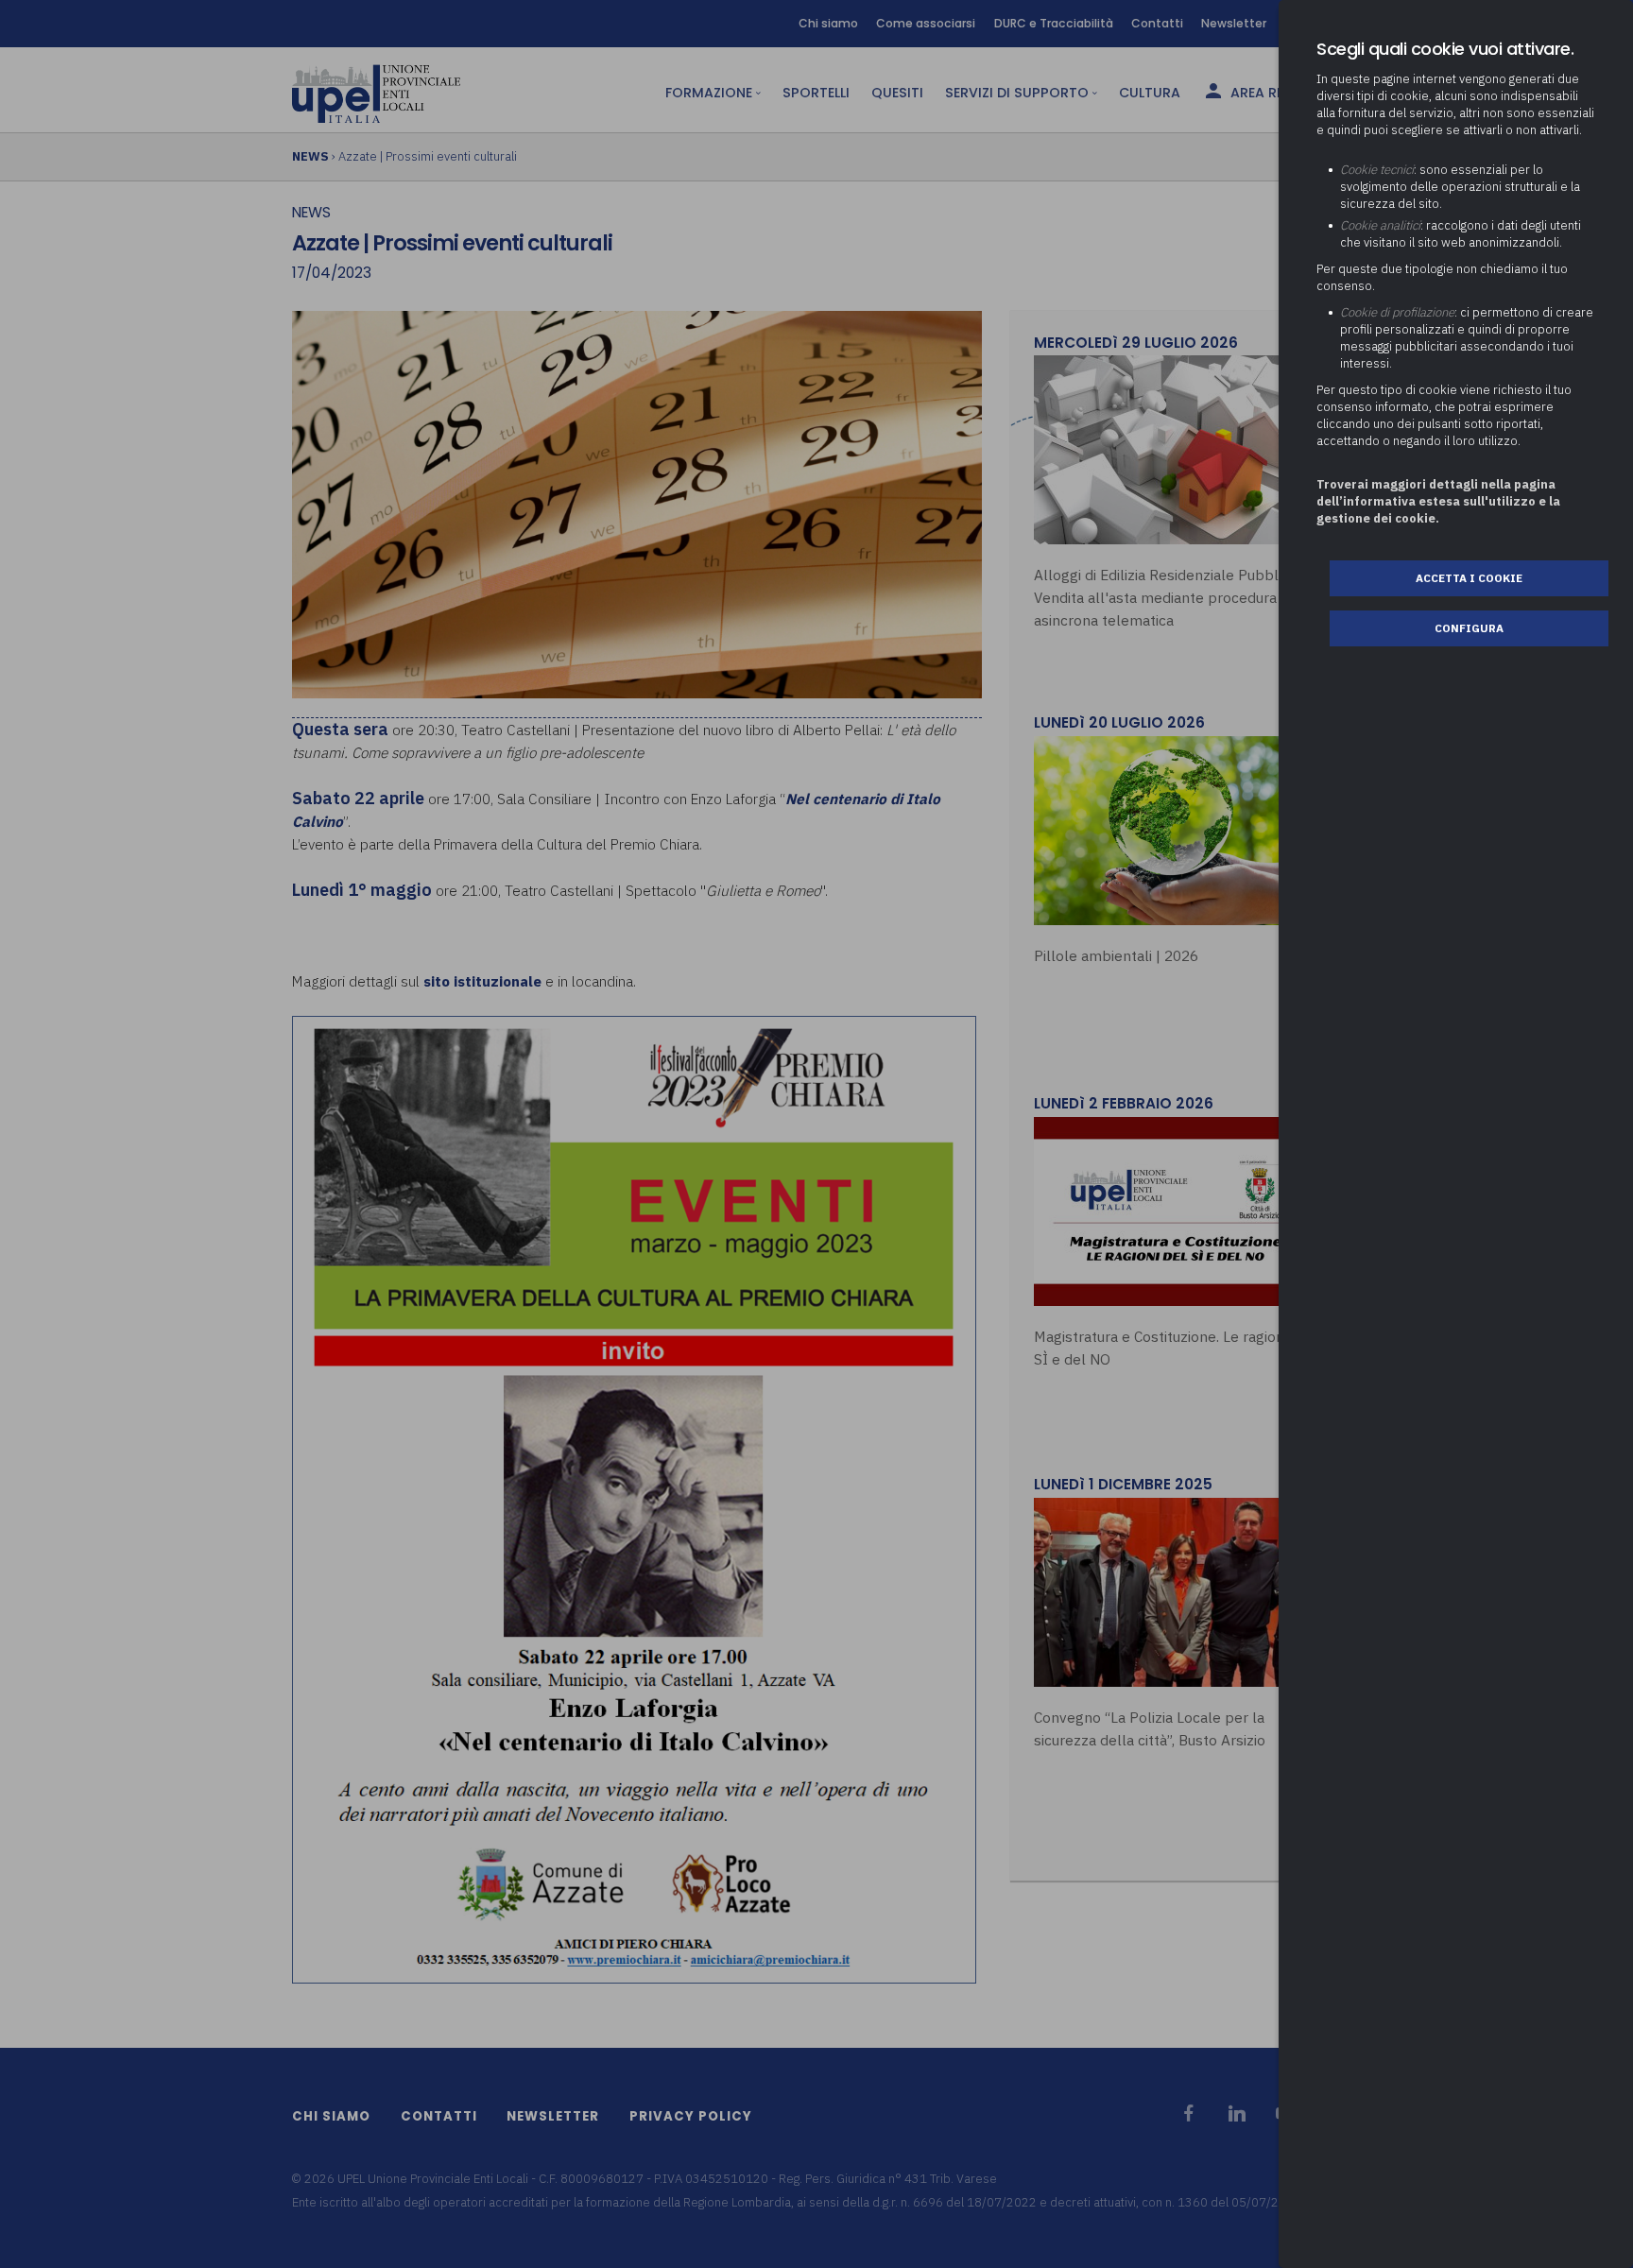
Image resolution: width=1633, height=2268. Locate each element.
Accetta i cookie (1469, 578)
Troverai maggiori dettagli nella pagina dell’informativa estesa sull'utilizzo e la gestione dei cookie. (1438, 501)
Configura (1469, 628)
